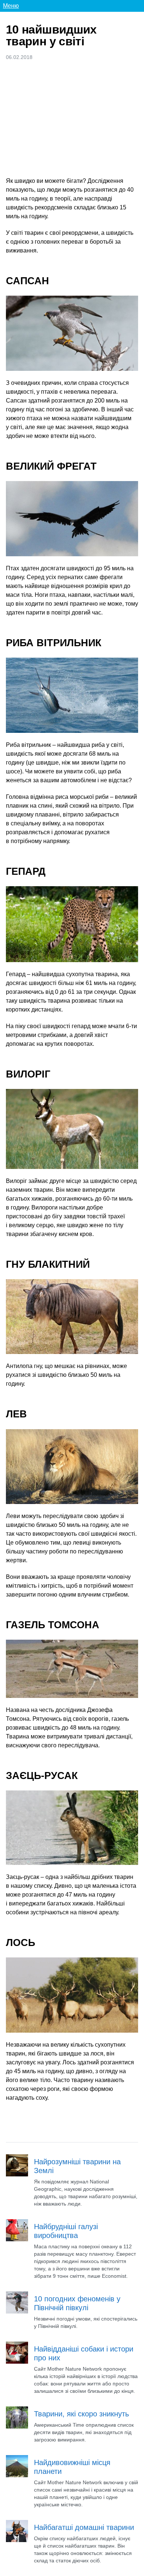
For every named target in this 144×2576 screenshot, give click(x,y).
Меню (11, 6)
